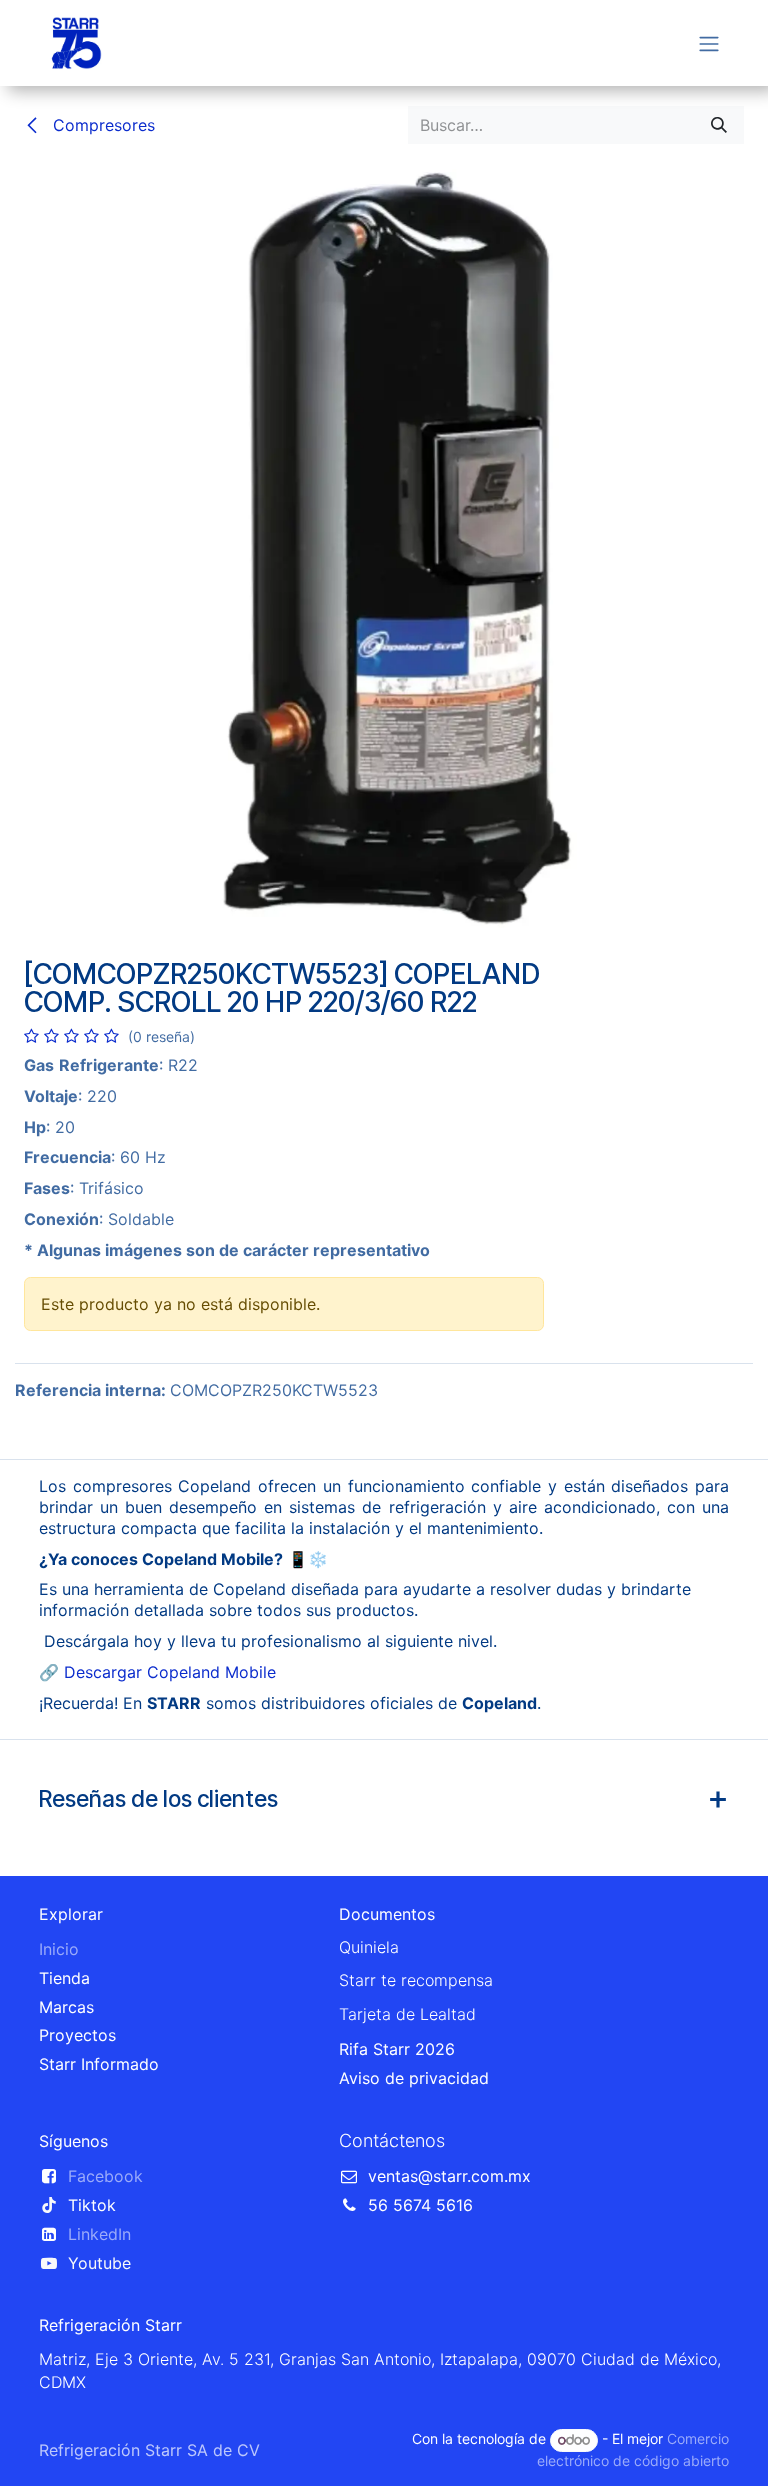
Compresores (101, 125)
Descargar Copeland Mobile (170, 1672)
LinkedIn (99, 2234)
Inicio (59, 1949)
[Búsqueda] (719, 125)
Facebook (105, 2176)
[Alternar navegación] (709, 43)
